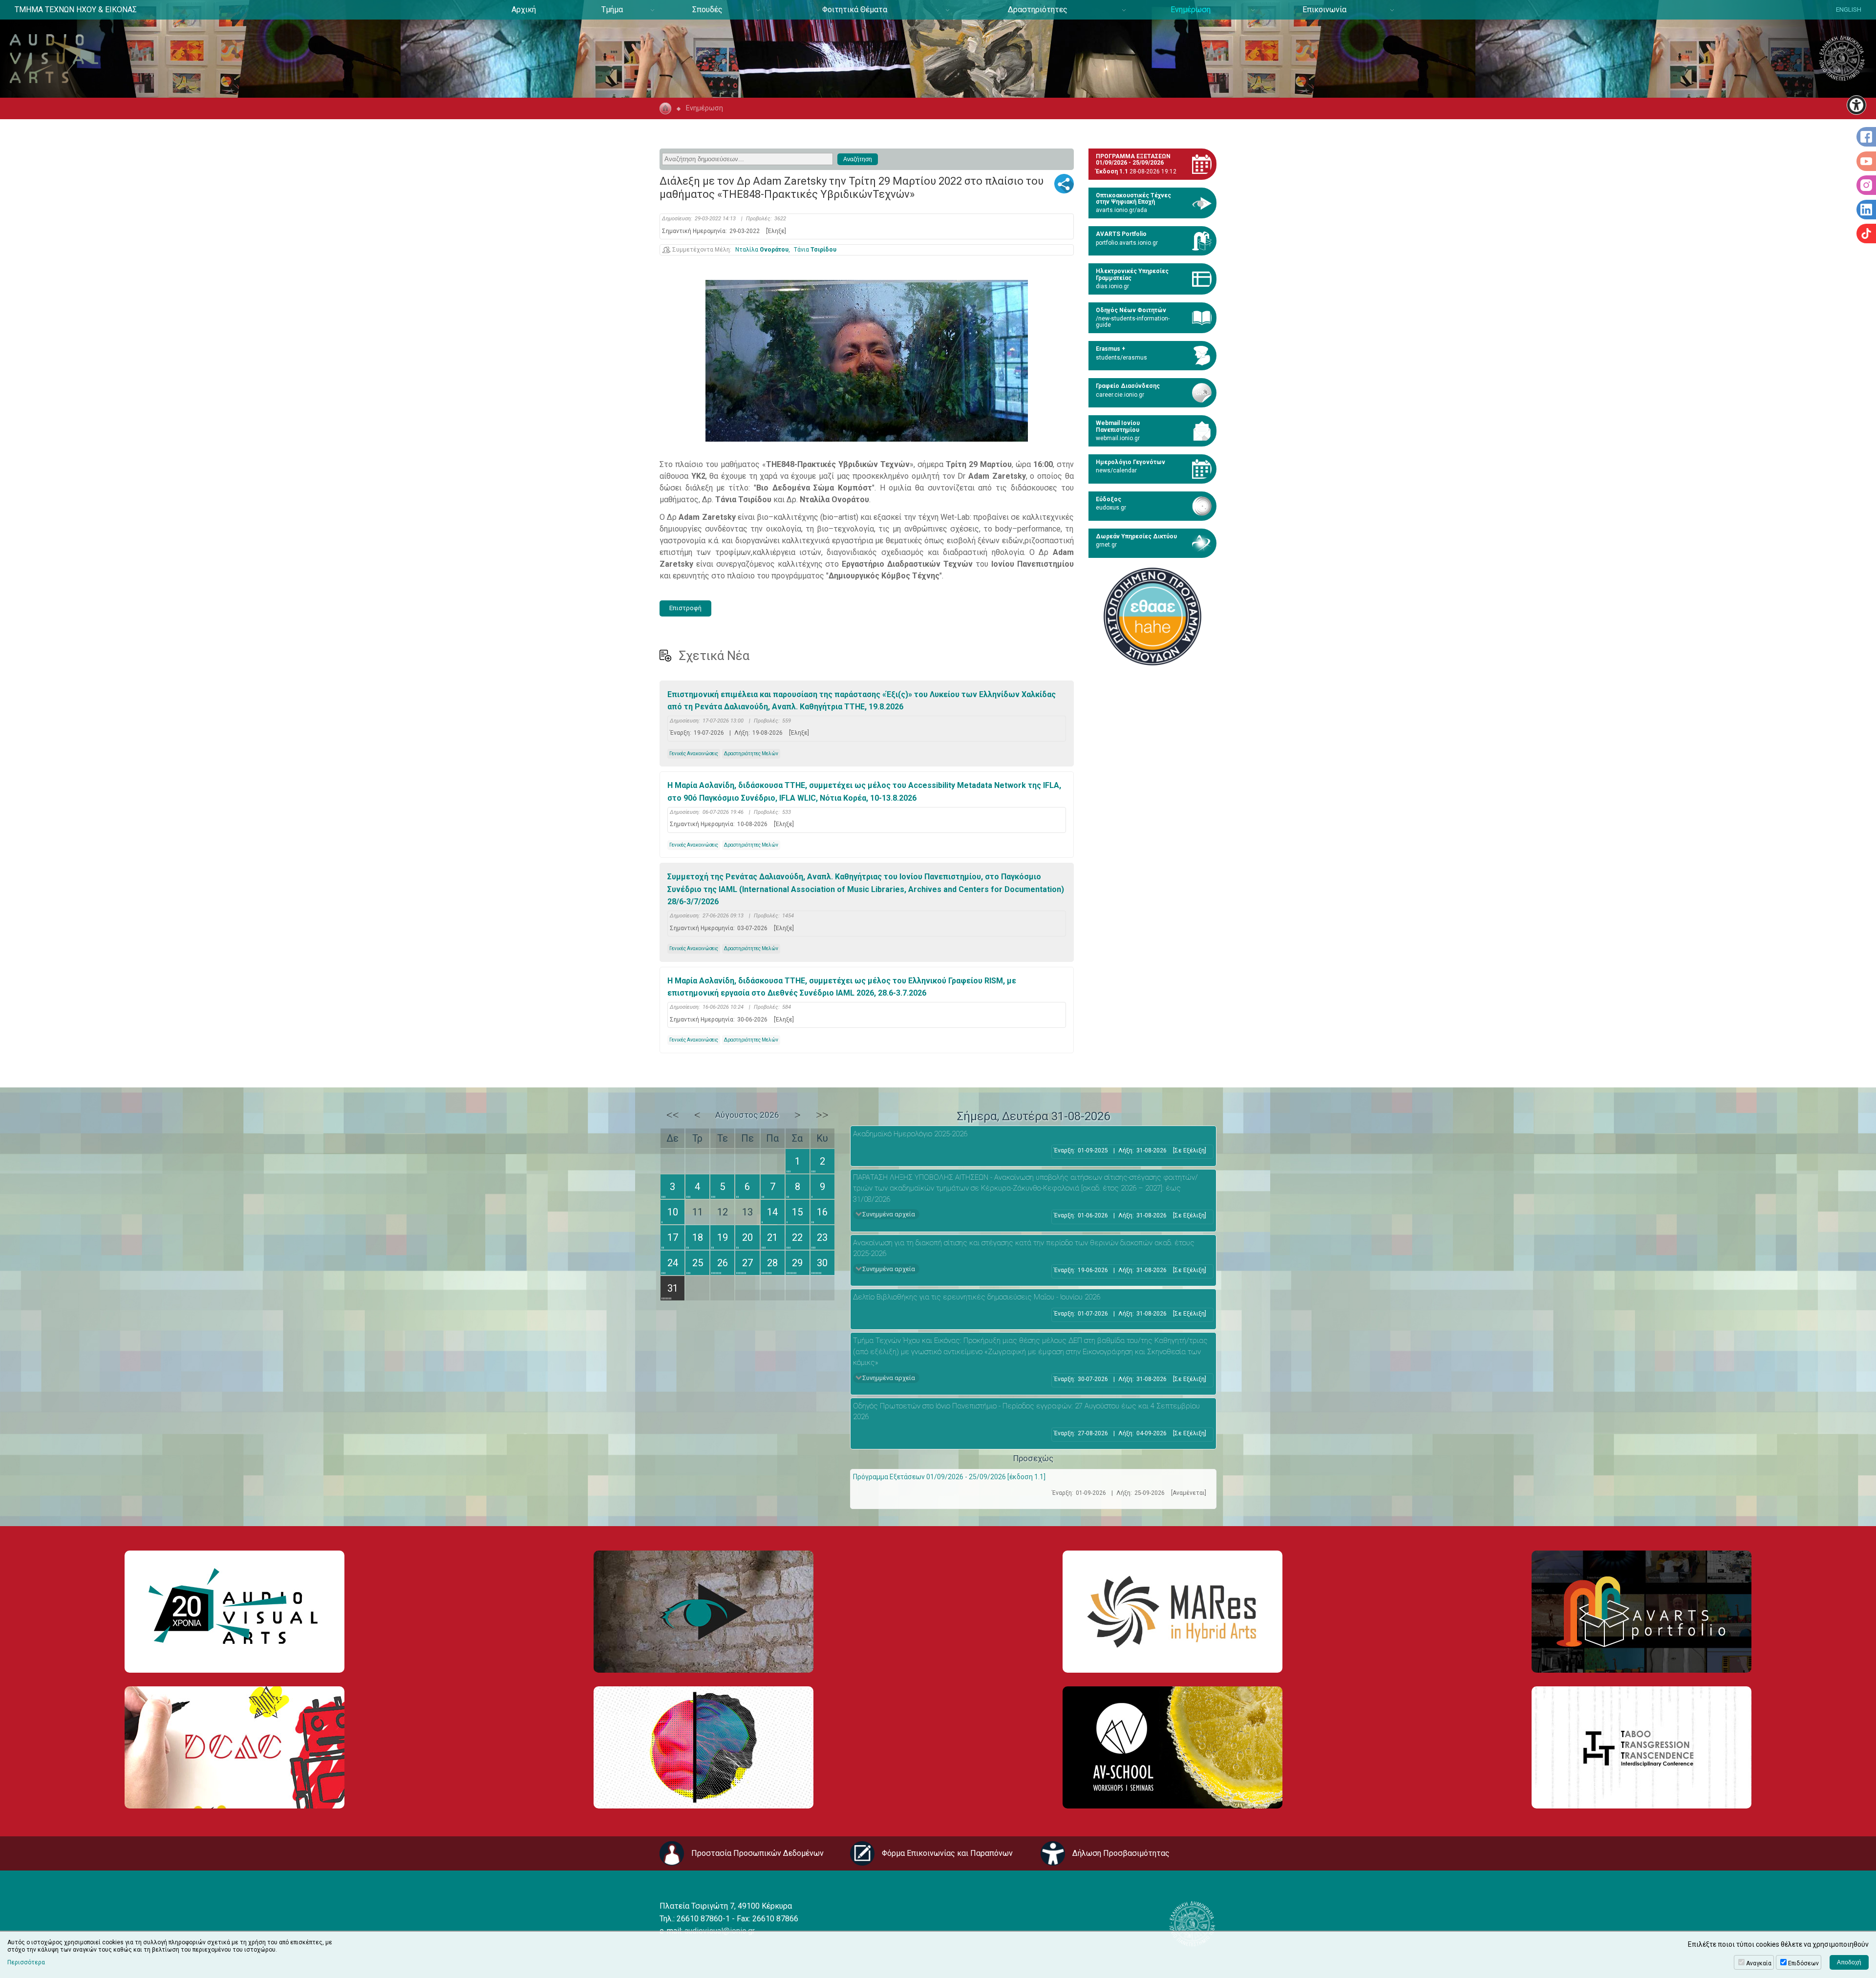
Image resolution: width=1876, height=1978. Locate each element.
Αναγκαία (1759, 1963)
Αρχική (524, 10)
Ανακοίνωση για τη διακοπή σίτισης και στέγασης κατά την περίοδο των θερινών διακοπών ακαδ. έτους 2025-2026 (1024, 1248)
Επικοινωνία (1324, 10)
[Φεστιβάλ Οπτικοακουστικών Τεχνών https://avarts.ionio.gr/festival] (703, 1747)
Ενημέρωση (1191, 10)
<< (673, 1115)
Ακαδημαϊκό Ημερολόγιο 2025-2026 (910, 1134)
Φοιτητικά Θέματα (855, 10)
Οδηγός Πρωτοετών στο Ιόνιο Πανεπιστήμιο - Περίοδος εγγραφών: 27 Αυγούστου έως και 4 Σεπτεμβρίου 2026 (1026, 1412)
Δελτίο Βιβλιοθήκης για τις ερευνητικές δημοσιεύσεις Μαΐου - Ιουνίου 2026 (977, 1297)
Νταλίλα (762, 250)
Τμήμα (612, 10)
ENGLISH (1849, 10)
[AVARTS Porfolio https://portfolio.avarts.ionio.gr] (1641, 1612)
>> (822, 1115)
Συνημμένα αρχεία (889, 1214)
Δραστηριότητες (1038, 10)
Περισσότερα (26, 1962)
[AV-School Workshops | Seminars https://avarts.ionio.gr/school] (1172, 1747)
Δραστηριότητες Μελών (751, 754)
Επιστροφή (685, 608)
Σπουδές (707, 10)
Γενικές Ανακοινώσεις (694, 754)
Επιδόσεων (1803, 1963)
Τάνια (815, 250)
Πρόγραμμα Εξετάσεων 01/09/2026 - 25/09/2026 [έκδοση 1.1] (949, 1477)
